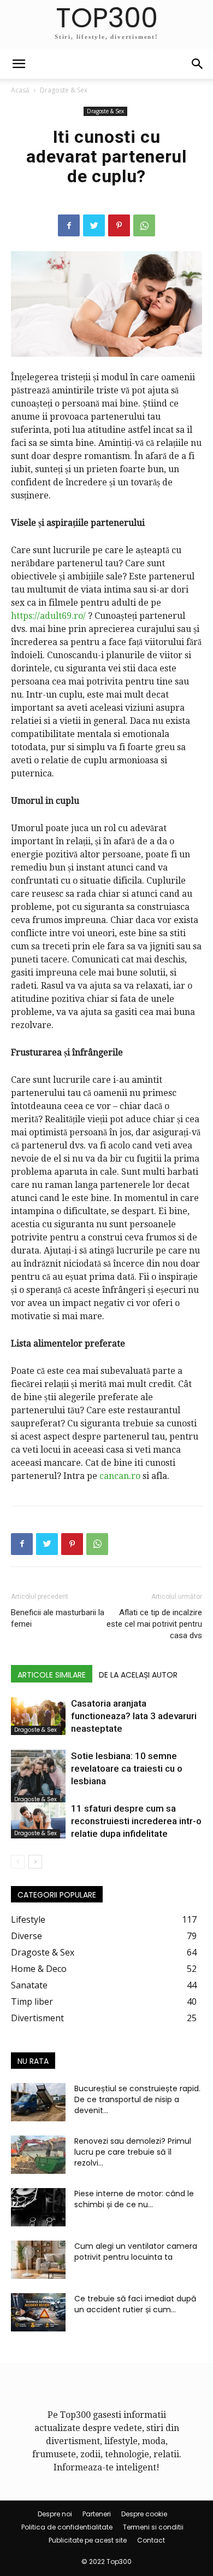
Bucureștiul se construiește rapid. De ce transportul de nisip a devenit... (137, 2099)
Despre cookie (144, 2514)
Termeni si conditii (153, 2527)
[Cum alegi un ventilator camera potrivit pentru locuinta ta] (38, 2260)
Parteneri (97, 2514)
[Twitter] (94, 225)
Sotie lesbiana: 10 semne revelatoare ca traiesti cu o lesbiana (127, 1768)
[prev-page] (18, 1862)
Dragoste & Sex (64, 90)
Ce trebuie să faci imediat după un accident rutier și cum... (135, 2304)
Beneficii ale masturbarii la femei (58, 1618)
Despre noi (55, 2514)
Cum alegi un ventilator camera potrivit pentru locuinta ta (136, 2252)
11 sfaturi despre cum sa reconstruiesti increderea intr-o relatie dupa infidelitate (136, 1821)
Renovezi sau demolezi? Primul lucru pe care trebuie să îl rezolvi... (133, 2152)
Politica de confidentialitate (67, 2527)
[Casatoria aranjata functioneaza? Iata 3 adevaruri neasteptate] (38, 1716)
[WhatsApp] (144, 225)
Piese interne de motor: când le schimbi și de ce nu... (134, 2199)
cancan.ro (120, 1476)
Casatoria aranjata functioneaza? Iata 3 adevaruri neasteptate (134, 1716)
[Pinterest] (119, 225)
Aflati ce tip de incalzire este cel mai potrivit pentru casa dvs (154, 1624)
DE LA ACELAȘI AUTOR (138, 1675)
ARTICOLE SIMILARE (52, 1675)
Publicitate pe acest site (88, 2540)
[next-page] (35, 1862)
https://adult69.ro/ (48, 616)
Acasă (20, 90)
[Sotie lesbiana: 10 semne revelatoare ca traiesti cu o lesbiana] (38, 1777)
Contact (151, 2540)
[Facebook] (69, 225)
